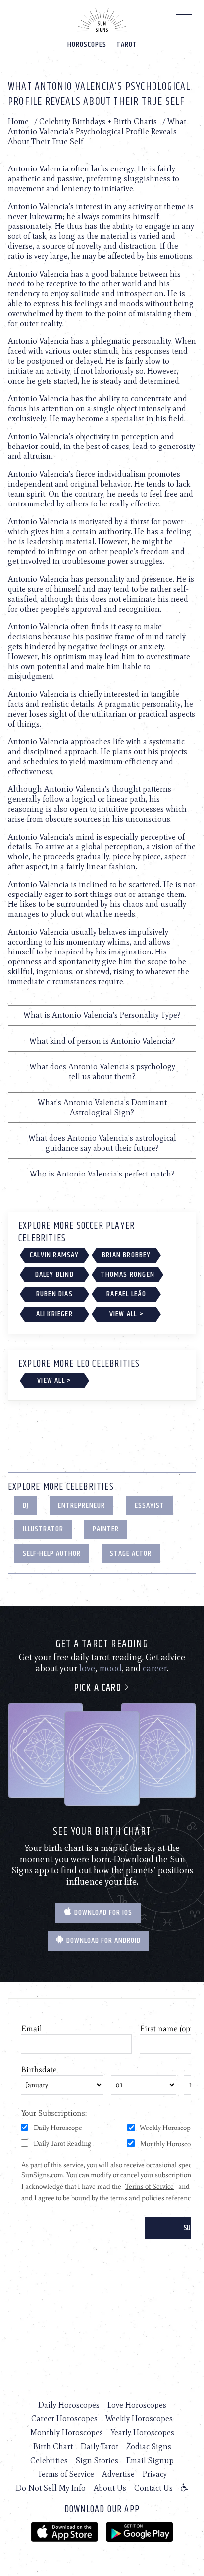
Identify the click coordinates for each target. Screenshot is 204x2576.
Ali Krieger (54, 1314)
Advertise (118, 2474)
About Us (110, 2488)
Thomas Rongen (127, 1274)
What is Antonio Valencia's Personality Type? (102, 1015)
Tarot (127, 44)
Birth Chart (53, 2446)
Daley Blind (54, 1274)
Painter (106, 1529)
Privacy (155, 2474)
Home (18, 122)
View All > (127, 1314)
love (87, 1668)
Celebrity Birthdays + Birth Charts (98, 122)
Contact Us (153, 2488)
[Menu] (184, 22)
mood (110, 1668)
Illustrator (43, 1529)
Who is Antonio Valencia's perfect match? (102, 1174)
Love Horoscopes (137, 2405)
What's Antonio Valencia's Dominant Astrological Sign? (102, 1107)
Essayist (150, 1505)
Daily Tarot (100, 2446)
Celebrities (49, 2460)
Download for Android (102, 1940)
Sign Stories (97, 2460)
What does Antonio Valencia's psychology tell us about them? (102, 1072)
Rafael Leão (126, 1294)
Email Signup (150, 2460)
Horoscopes (87, 44)
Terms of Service (66, 2474)
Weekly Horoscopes (139, 2419)
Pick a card (99, 1688)
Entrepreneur (81, 1505)
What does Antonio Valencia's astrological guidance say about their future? (102, 1143)
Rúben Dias (54, 1294)
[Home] (102, 20)
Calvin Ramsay (54, 1255)
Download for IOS (102, 1913)
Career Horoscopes (64, 2419)
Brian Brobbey (127, 1255)
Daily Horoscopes (69, 2405)
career (155, 1668)
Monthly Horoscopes (67, 2433)
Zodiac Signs (149, 2446)
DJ (26, 1505)
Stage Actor (131, 1553)
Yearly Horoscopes (143, 2433)
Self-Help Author (52, 1553)
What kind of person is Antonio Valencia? (102, 1041)
